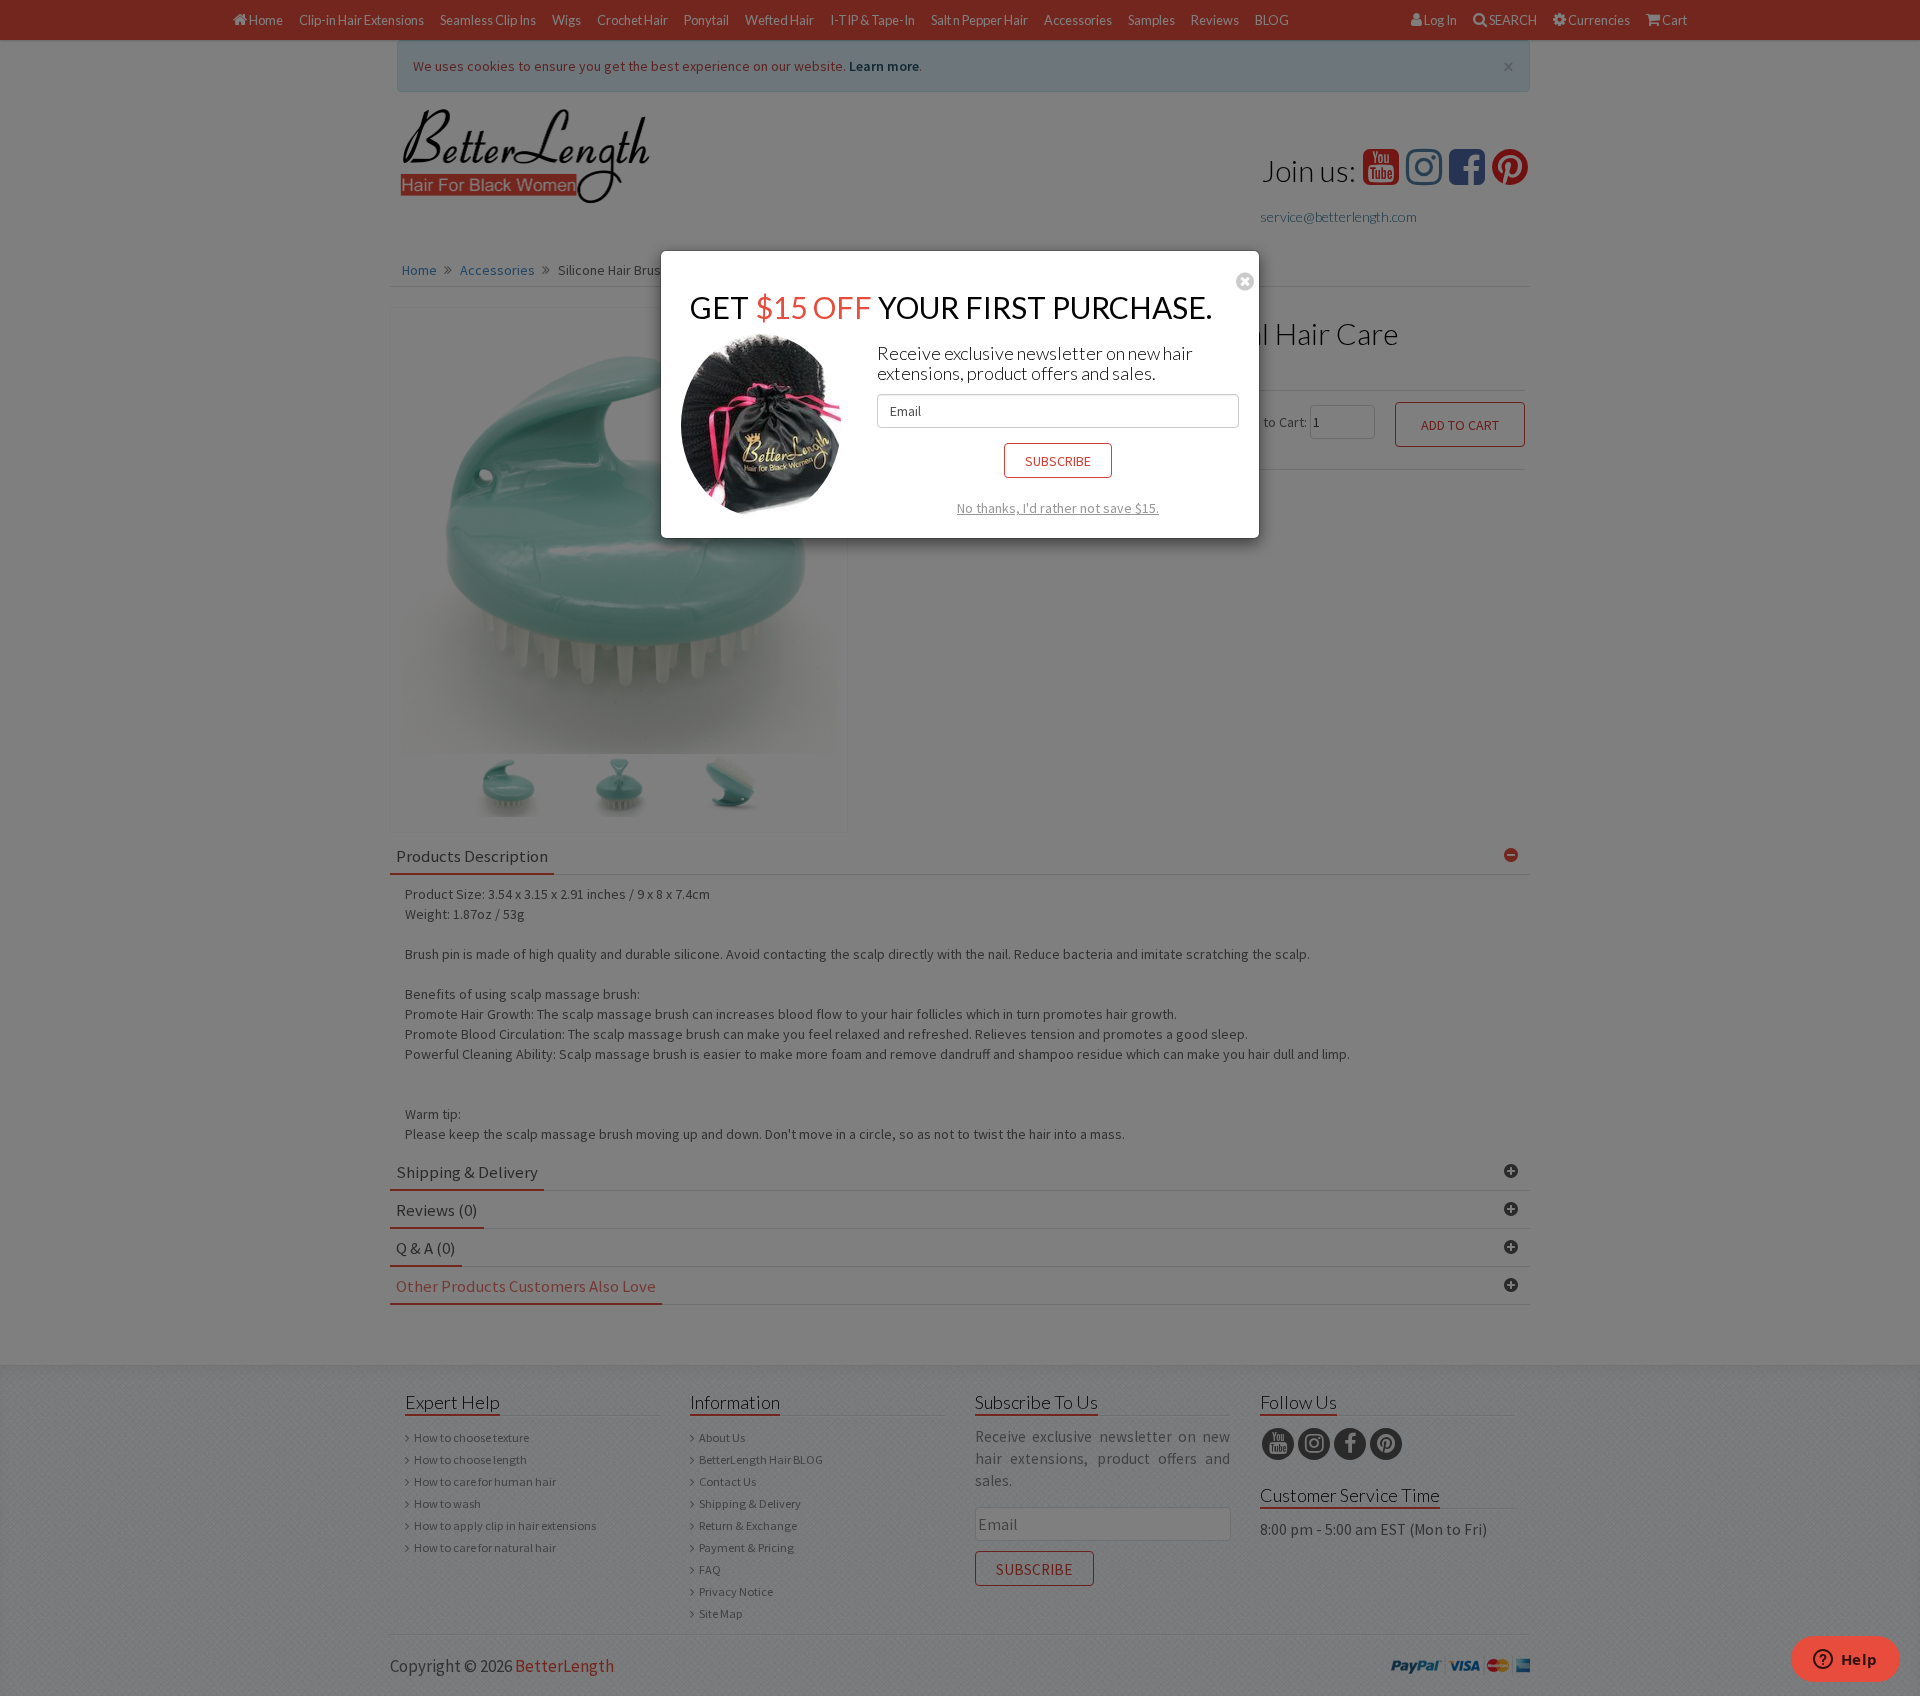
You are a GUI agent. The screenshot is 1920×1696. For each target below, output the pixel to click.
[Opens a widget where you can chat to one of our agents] (1845, 1661)
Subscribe (1058, 461)
